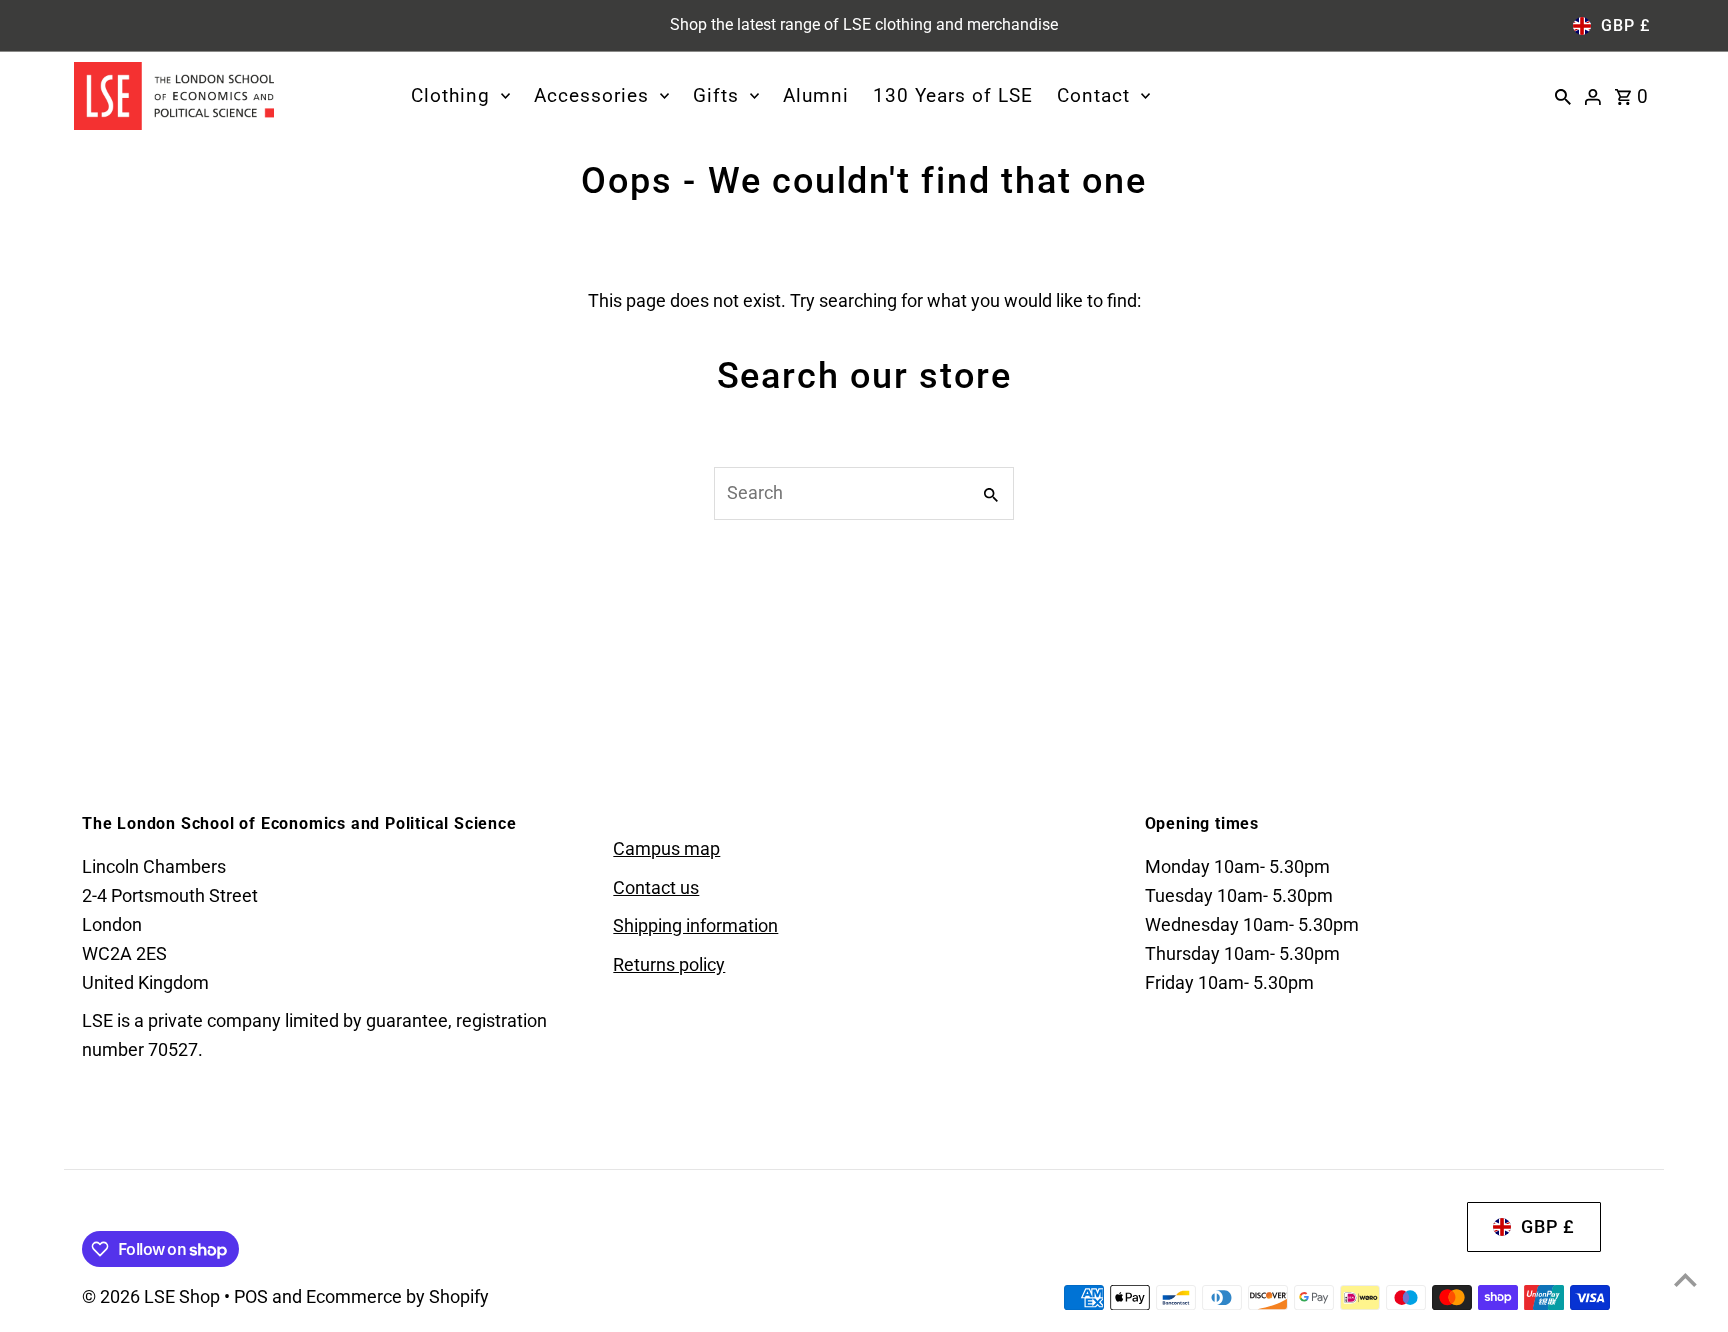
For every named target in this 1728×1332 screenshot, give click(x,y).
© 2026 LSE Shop (153, 1296)
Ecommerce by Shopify (397, 1296)
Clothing (450, 95)
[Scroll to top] (1685, 1279)
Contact (1093, 95)
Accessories (591, 95)
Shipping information (695, 925)
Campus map (666, 848)
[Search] (1563, 96)
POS (251, 1296)
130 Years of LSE (953, 95)
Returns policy (669, 964)
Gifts (716, 95)
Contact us (656, 887)
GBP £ (1625, 25)
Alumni (816, 95)
